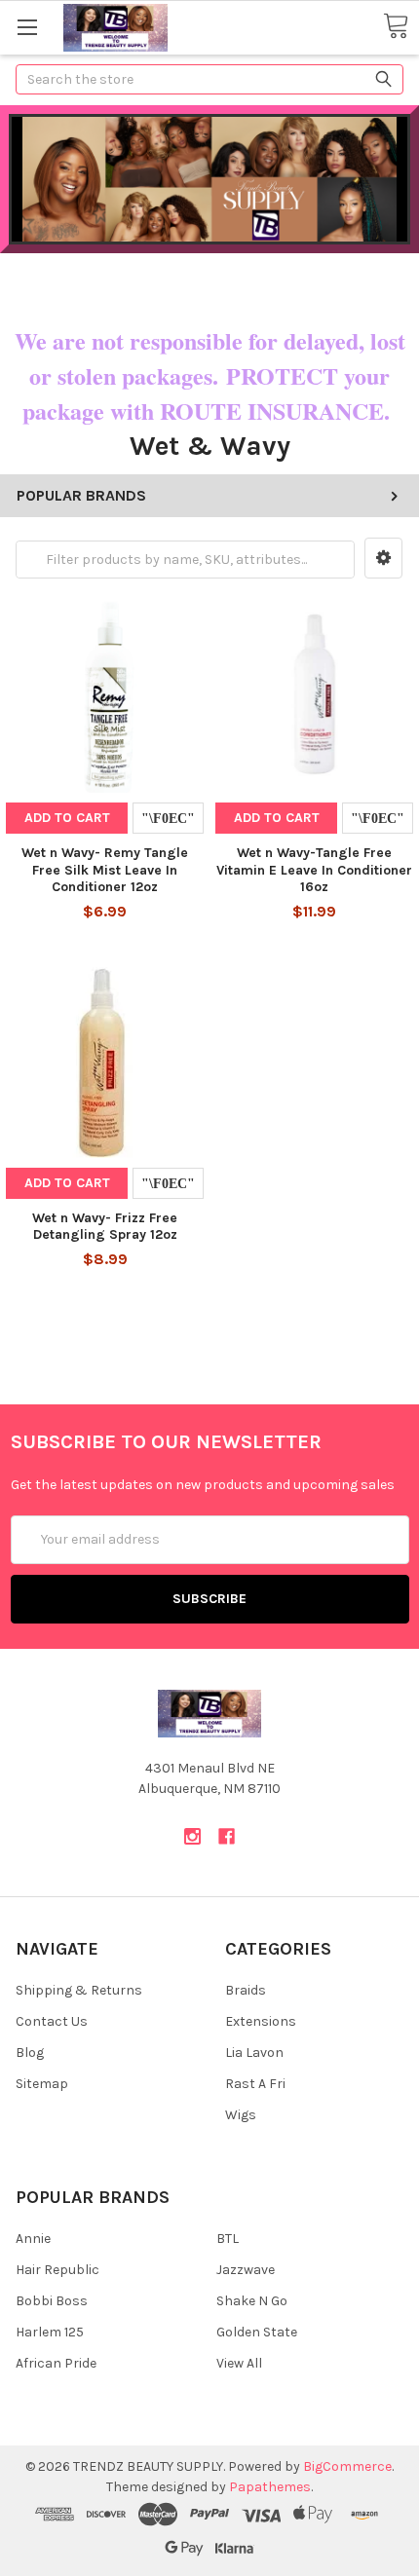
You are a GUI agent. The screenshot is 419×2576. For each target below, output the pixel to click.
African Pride (56, 2363)
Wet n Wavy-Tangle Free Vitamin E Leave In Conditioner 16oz (314, 870)
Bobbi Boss (52, 2301)
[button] (383, 558)
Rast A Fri (255, 2084)
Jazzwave (246, 2270)
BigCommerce (347, 2466)
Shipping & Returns (79, 1990)
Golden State (257, 2332)
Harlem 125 (50, 2332)
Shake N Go (252, 2301)
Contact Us (52, 2021)
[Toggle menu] (27, 27)
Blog (30, 2053)
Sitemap (42, 2084)
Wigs (241, 2115)
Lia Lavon (254, 2053)
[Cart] (396, 27)
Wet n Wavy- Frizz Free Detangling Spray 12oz (105, 1227)
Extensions (261, 2021)
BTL (228, 2239)
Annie (33, 2239)
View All (239, 2363)
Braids (246, 1990)
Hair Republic (57, 2270)
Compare (168, 818)
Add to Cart (67, 818)
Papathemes (270, 2487)
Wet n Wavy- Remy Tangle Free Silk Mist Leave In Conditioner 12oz (105, 870)
